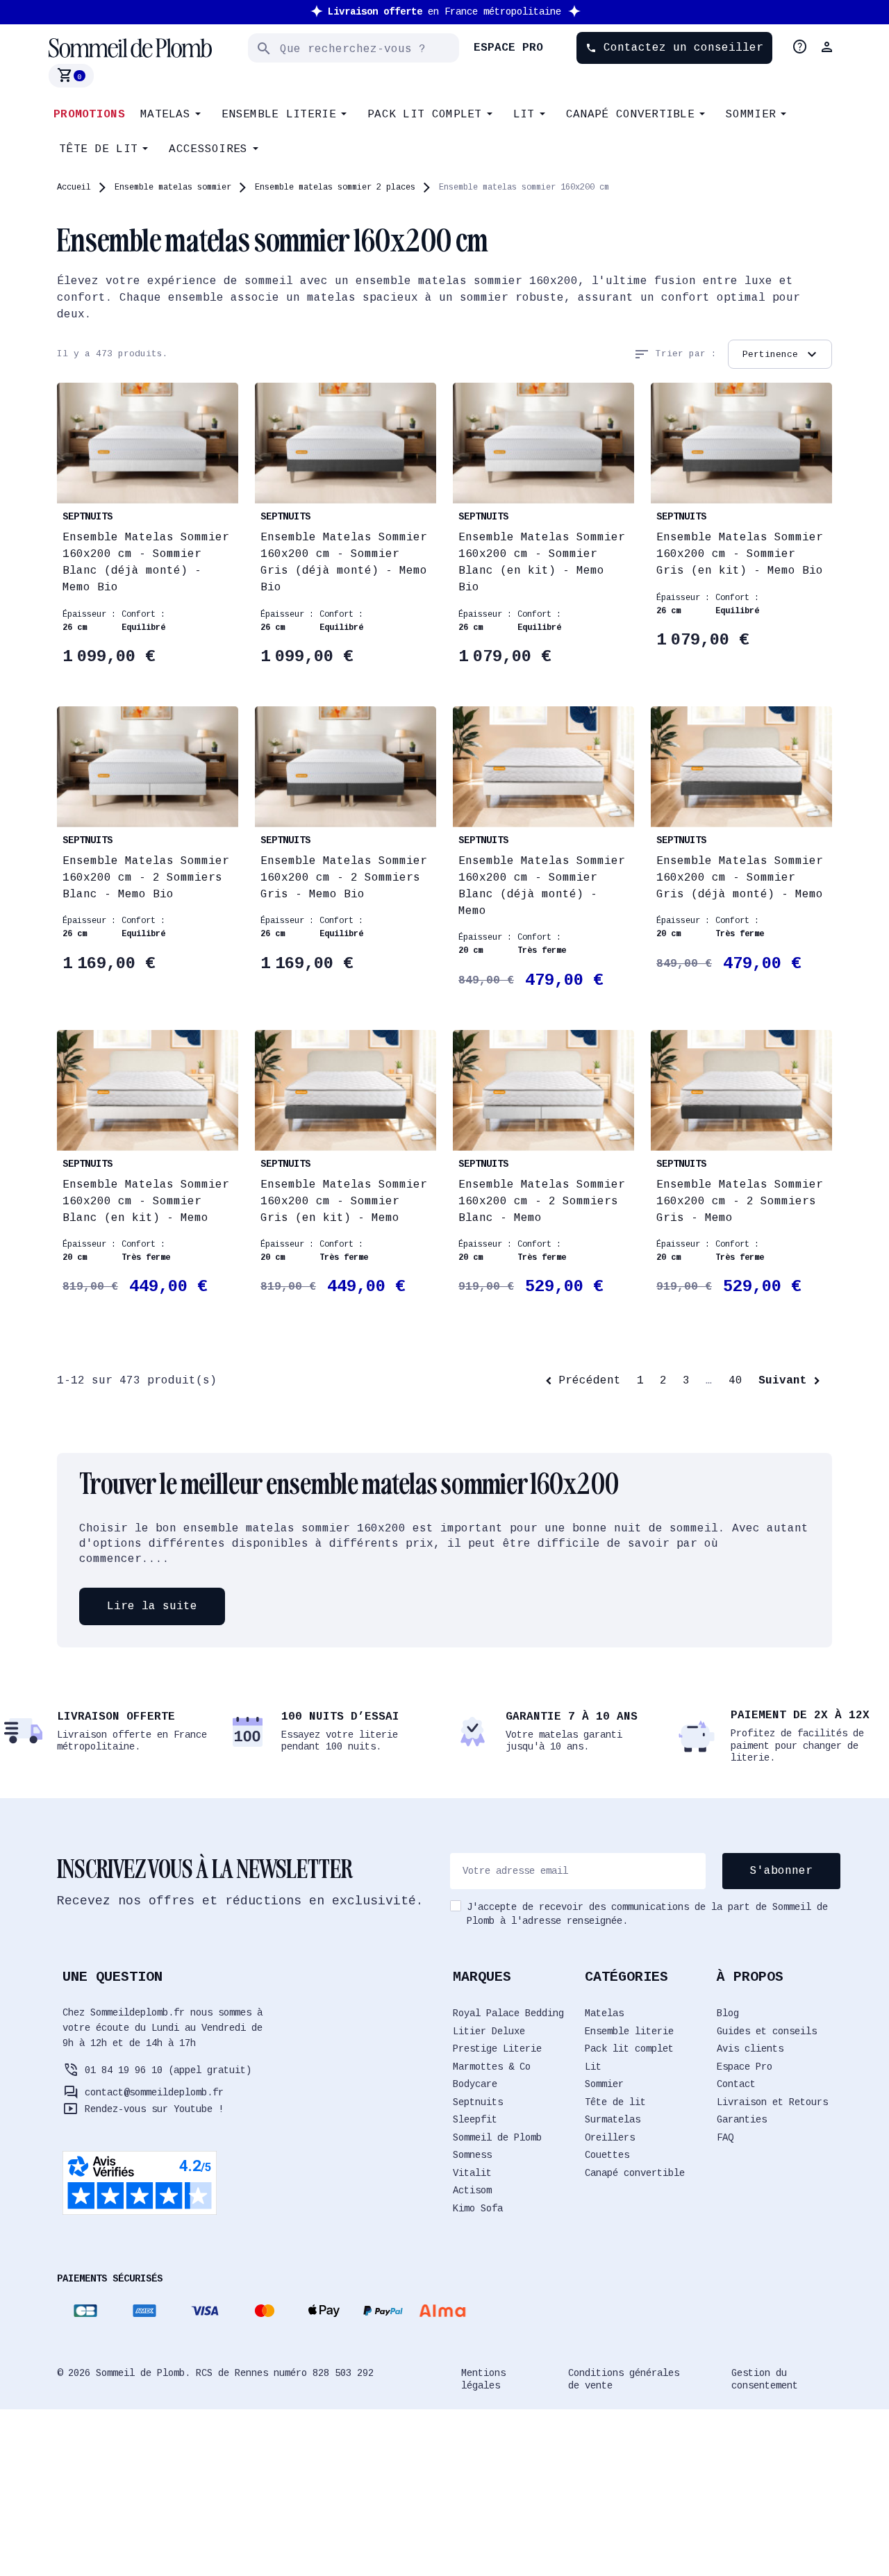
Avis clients (750, 2049)
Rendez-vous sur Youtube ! (154, 2109)
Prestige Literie (497, 2049)
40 (736, 1381)
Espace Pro (745, 2067)
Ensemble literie (629, 2031)
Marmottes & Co (492, 2067)
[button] (829, 47)
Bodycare (475, 2084)
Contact (736, 2084)
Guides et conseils (767, 2031)
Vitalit (472, 2173)
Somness (472, 2155)
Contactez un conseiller (674, 48)
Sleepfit (475, 2120)
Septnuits (478, 2102)
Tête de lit (615, 2102)
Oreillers (610, 2138)
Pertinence (781, 354)
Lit (593, 2067)
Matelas (604, 2013)
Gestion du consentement (765, 2379)
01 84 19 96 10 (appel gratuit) (168, 2070)
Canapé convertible (635, 2173)
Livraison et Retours (772, 2102)
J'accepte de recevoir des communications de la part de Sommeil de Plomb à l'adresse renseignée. (647, 1914)
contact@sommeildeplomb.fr (154, 2093)
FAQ (725, 2138)
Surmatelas (613, 2120)
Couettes (607, 2155)
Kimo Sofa (478, 2209)
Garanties (742, 2120)
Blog (728, 2013)
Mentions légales (483, 2379)
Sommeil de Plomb (497, 2138)
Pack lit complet (629, 2049)
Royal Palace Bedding (508, 2013)
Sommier (604, 2084)
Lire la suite (152, 1606)
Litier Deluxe (489, 2031)
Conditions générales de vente (624, 2379)
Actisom (472, 2191)
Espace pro (508, 48)
